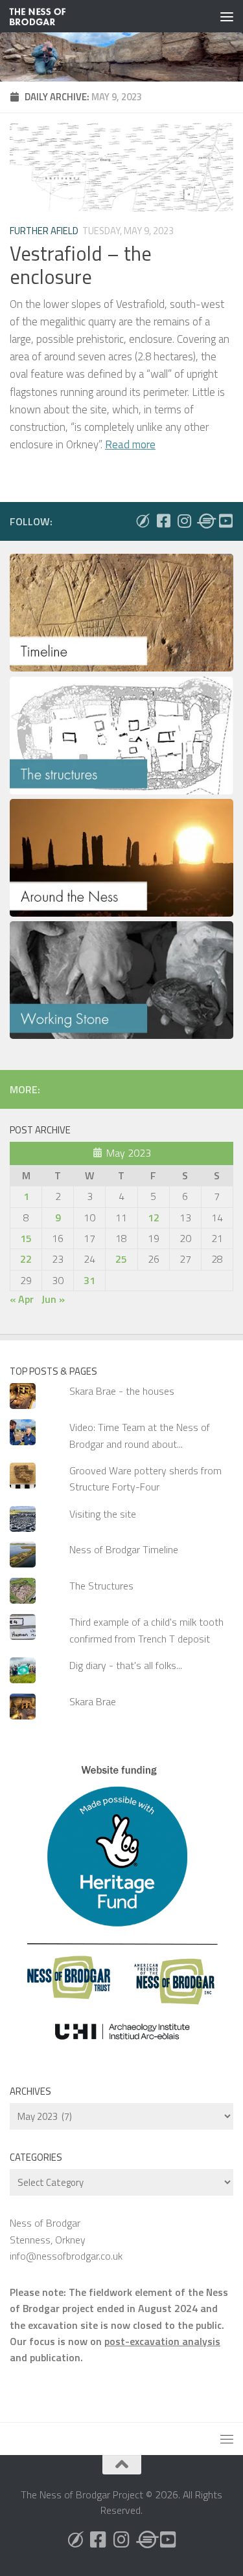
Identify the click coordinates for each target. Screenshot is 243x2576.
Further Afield (44, 231)
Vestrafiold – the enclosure (81, 265)
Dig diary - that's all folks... (126, 1665)
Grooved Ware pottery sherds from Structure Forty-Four (145, 1479)
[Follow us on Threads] (205, 521)
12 (154, 1217)
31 (89, 1280)
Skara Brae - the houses (122, 1391)
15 (26, 1238)
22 (26, 1259)
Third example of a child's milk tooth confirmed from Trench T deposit (146, 1630)
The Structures (101, 1586)
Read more (130, 444)
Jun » (53, 1299)
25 (121, 1259)
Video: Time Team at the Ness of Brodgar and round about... (140, 1435)
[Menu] (227, 16)
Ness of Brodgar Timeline (124, 1549)
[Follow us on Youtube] (226, 521)
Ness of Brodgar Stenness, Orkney (48, 2231)
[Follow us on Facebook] (163, 521)
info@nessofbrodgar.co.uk (66, 2256)
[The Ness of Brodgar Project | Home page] (47, 16)
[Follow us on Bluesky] (143, 521)
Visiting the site (103, 1514)
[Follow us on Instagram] (184, 521)
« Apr (22, 1299)
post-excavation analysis (162, 2341)
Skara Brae (93, 1701)
